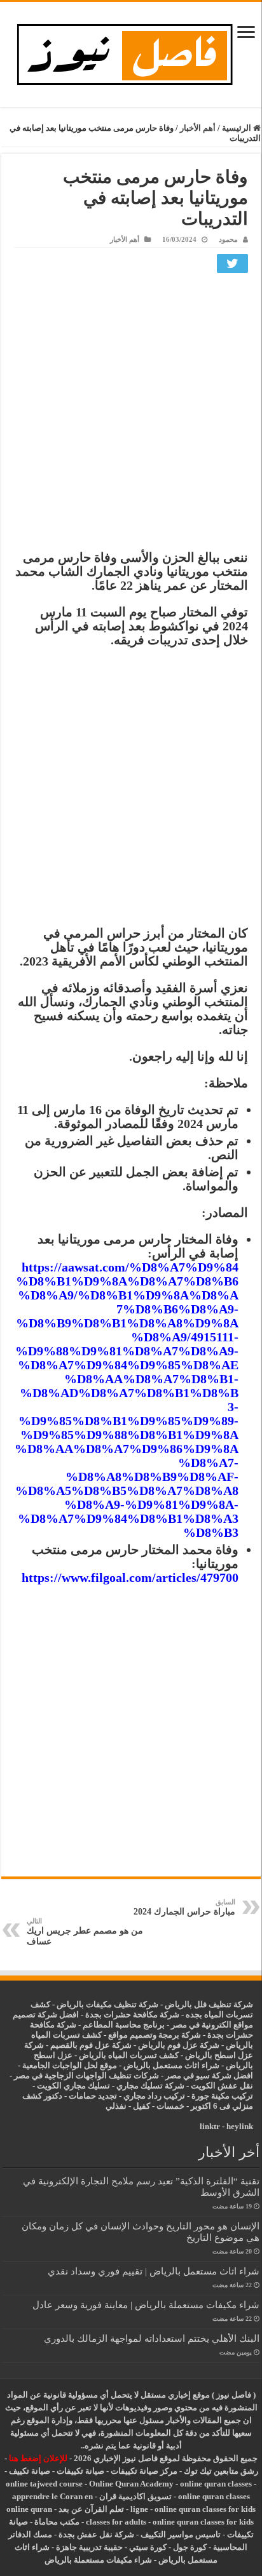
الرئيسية (238, 128)
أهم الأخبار (198, 128)
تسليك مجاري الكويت (73, 2086)
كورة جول (189, 2547)
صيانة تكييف (30, 2471)
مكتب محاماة (57, 2522)
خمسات (170, 2106)
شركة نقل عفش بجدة (96, 2534)
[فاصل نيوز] (131, 52)
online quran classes (216, 2484)
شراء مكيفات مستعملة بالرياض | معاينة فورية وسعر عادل (146, 2305)
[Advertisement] (131, 415)
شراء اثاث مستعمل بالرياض (171, 2065)
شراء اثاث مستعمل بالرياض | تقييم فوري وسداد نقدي (154, 2271)
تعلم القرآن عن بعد (91, 2509)
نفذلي (116, 2106)
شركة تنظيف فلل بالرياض (209, 2004)
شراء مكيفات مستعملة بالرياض (98, 2560)
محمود (228, 239)
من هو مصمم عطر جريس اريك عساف (85, 1932)
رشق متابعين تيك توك (221, 2471)
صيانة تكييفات (80, 2471)
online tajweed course (44, 2484)
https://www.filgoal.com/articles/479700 (130, 1577)
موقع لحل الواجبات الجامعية (70, 2065)
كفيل (141, 2106)
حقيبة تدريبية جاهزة (89, 2547)
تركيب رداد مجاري (154, 2096)
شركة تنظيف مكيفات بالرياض (107, 2004)
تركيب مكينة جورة (222, 2096)
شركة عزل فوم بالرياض (179, 2045)
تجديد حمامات (93, 2096)
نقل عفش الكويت (222, 2086)
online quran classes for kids (205, 2509)
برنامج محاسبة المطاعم (124, 2025)
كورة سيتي (147, 2547)
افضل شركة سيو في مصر (209, 2075)
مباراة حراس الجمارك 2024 (184, 1907)
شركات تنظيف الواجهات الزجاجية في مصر (86, 2075)
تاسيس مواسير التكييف (181, 2534)
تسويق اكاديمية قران (135, 2496)
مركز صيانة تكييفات (144, 2471)
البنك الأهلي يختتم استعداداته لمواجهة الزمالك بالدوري (152, 2338)
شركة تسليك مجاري (150, 2086)
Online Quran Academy (131, 2484)
